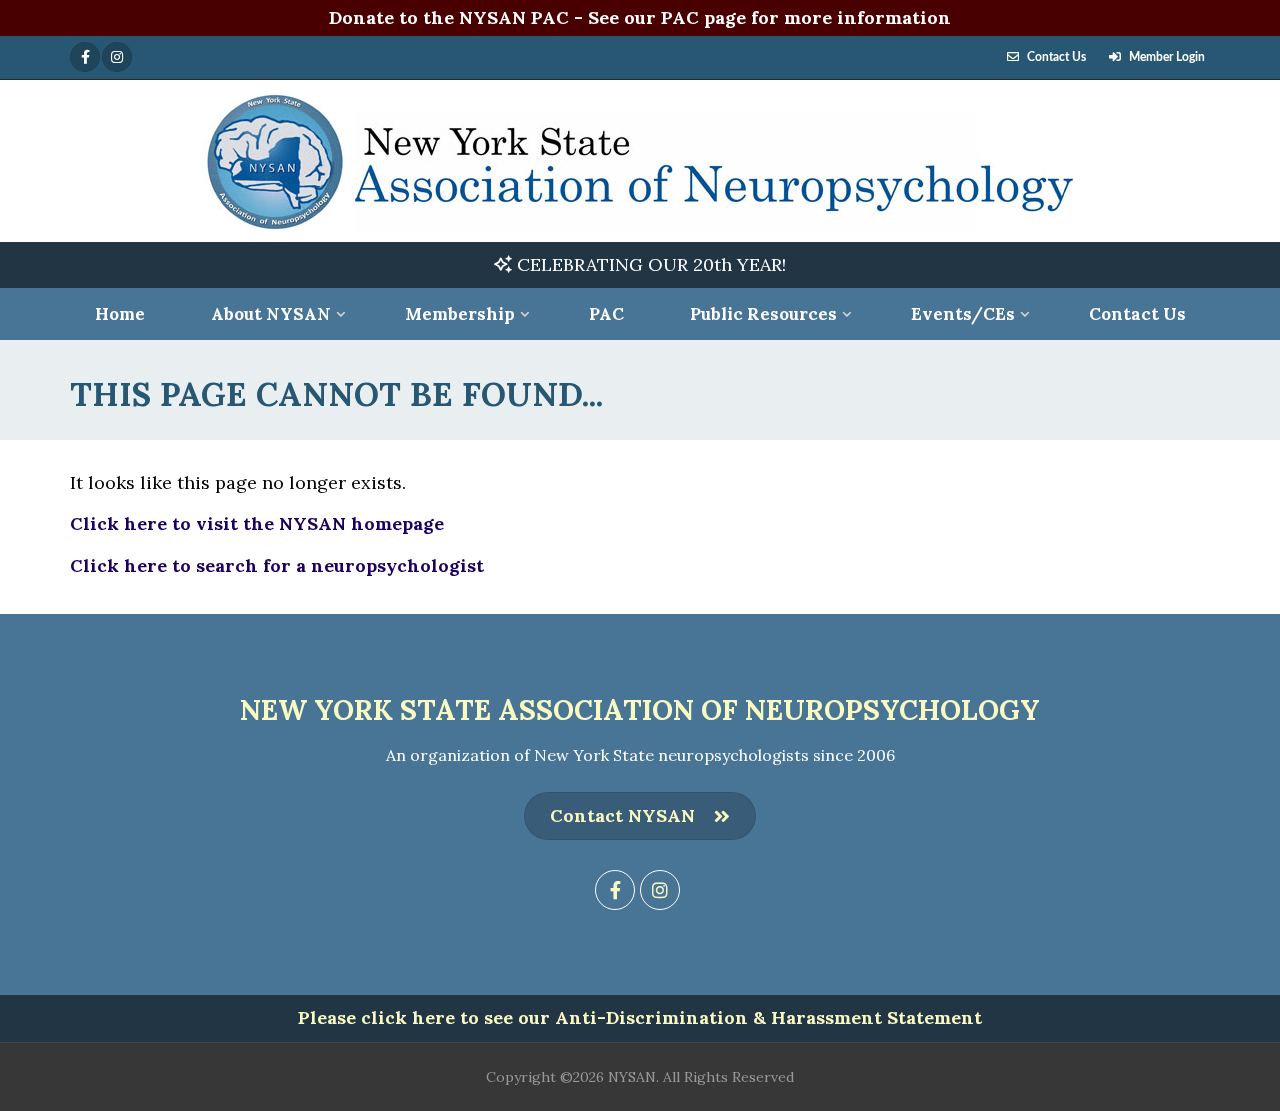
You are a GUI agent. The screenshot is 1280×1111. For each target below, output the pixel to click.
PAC (606, 314)
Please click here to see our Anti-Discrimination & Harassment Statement (640, 1017)
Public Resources (763, 314)
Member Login (1167, 57)
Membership (460, 314)
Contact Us (1056, 57)
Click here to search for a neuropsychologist (277, 565)
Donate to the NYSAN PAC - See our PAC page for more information (640, 17)
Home (120, 314)
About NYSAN (271, 314)
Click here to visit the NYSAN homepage (257, 523)
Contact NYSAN (622, 815)
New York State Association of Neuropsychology (640, 710)
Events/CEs (963, 314)
